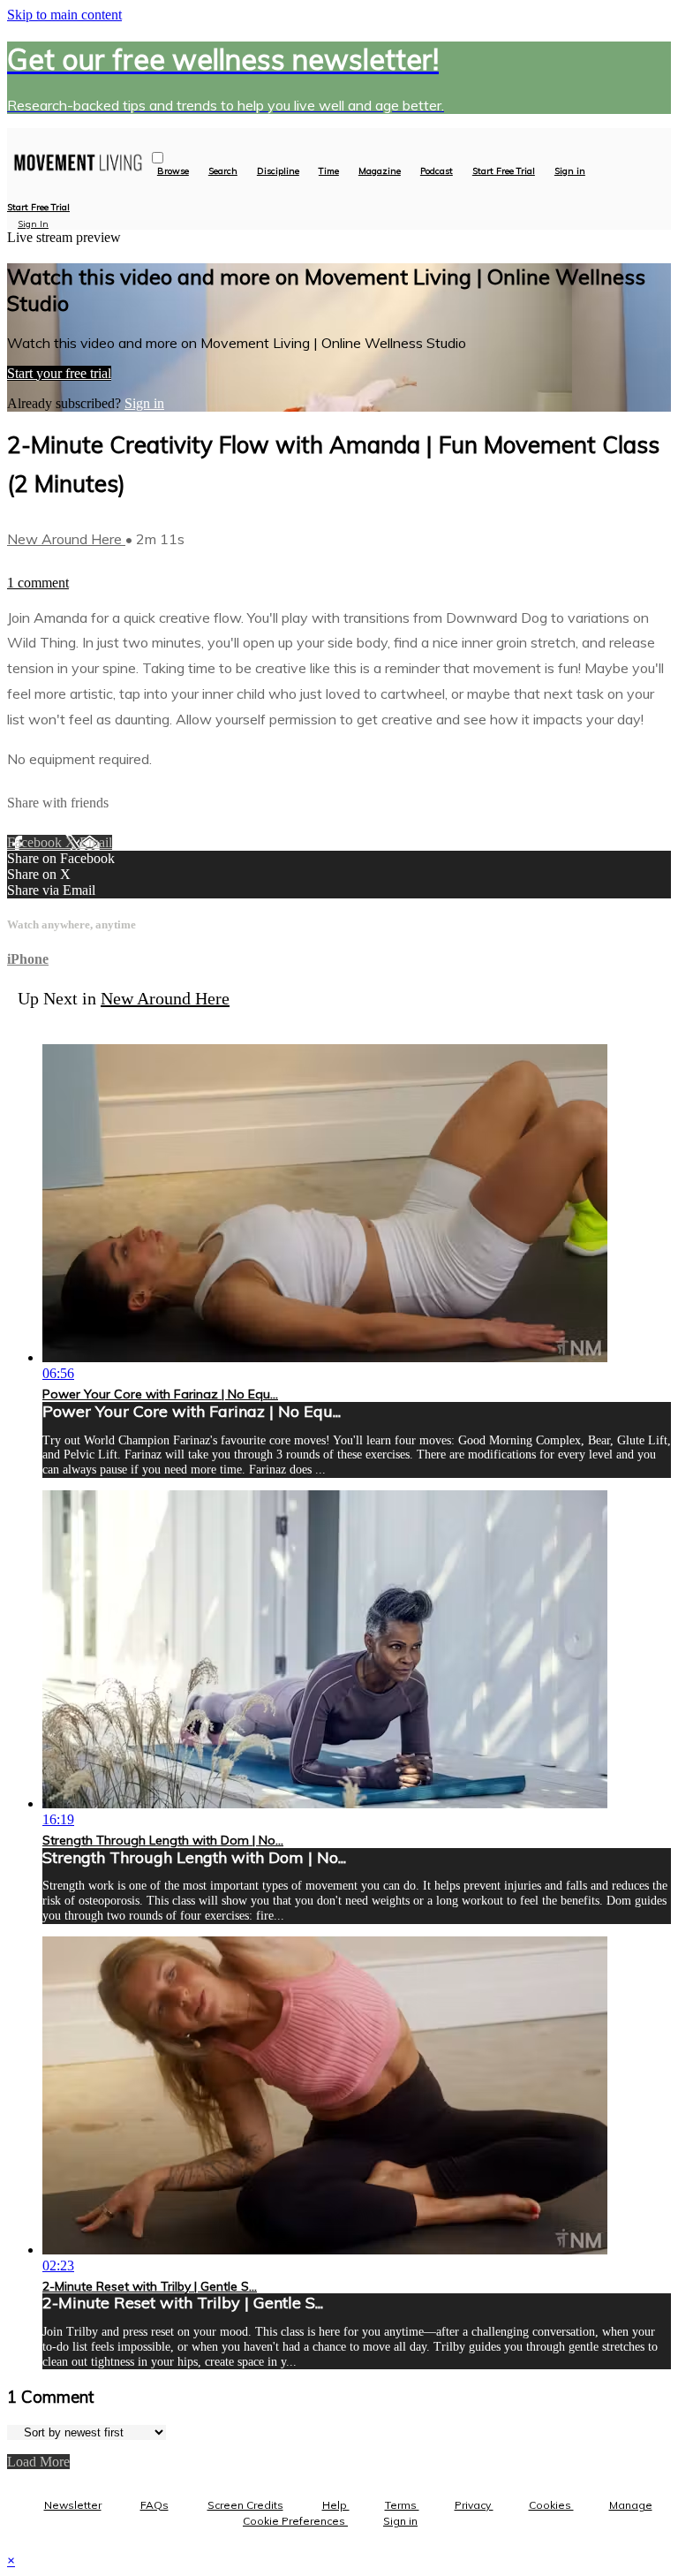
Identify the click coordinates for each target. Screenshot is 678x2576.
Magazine (380, 171)
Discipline (278, 171)
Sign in (570, 171)
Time (329, 171)
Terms (402, 2505)
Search (223, 171)
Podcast (437, 171)
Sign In (33, 224)
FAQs (154, 2505)
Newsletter (73, 2505)
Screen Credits (245, 2505)
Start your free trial (59, 373)
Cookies (551, 2505)
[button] (158, 158)
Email (96, 842)
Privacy (474, 2505)
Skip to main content (64, 15)
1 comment (38, 583)
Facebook (36, 842)
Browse (173, 171)
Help (336, 2505)
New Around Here (66, 539)
